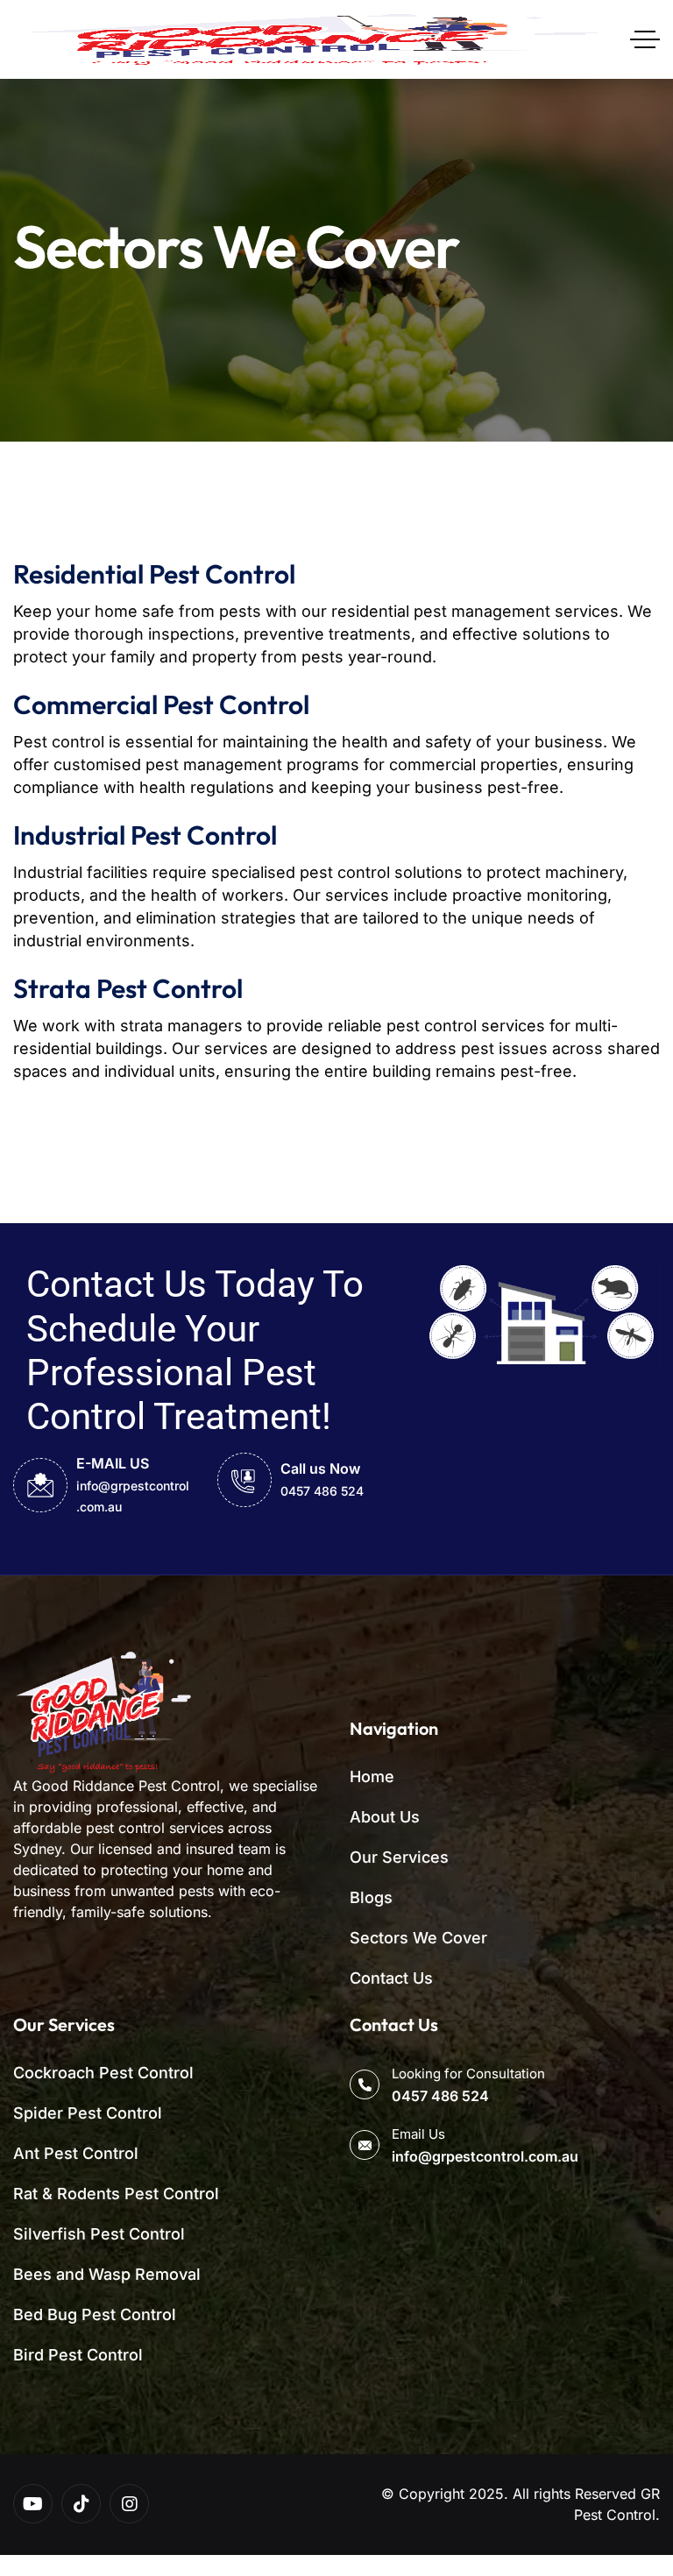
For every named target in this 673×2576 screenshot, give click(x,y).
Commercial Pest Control (161, 704)
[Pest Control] (310, 39)
